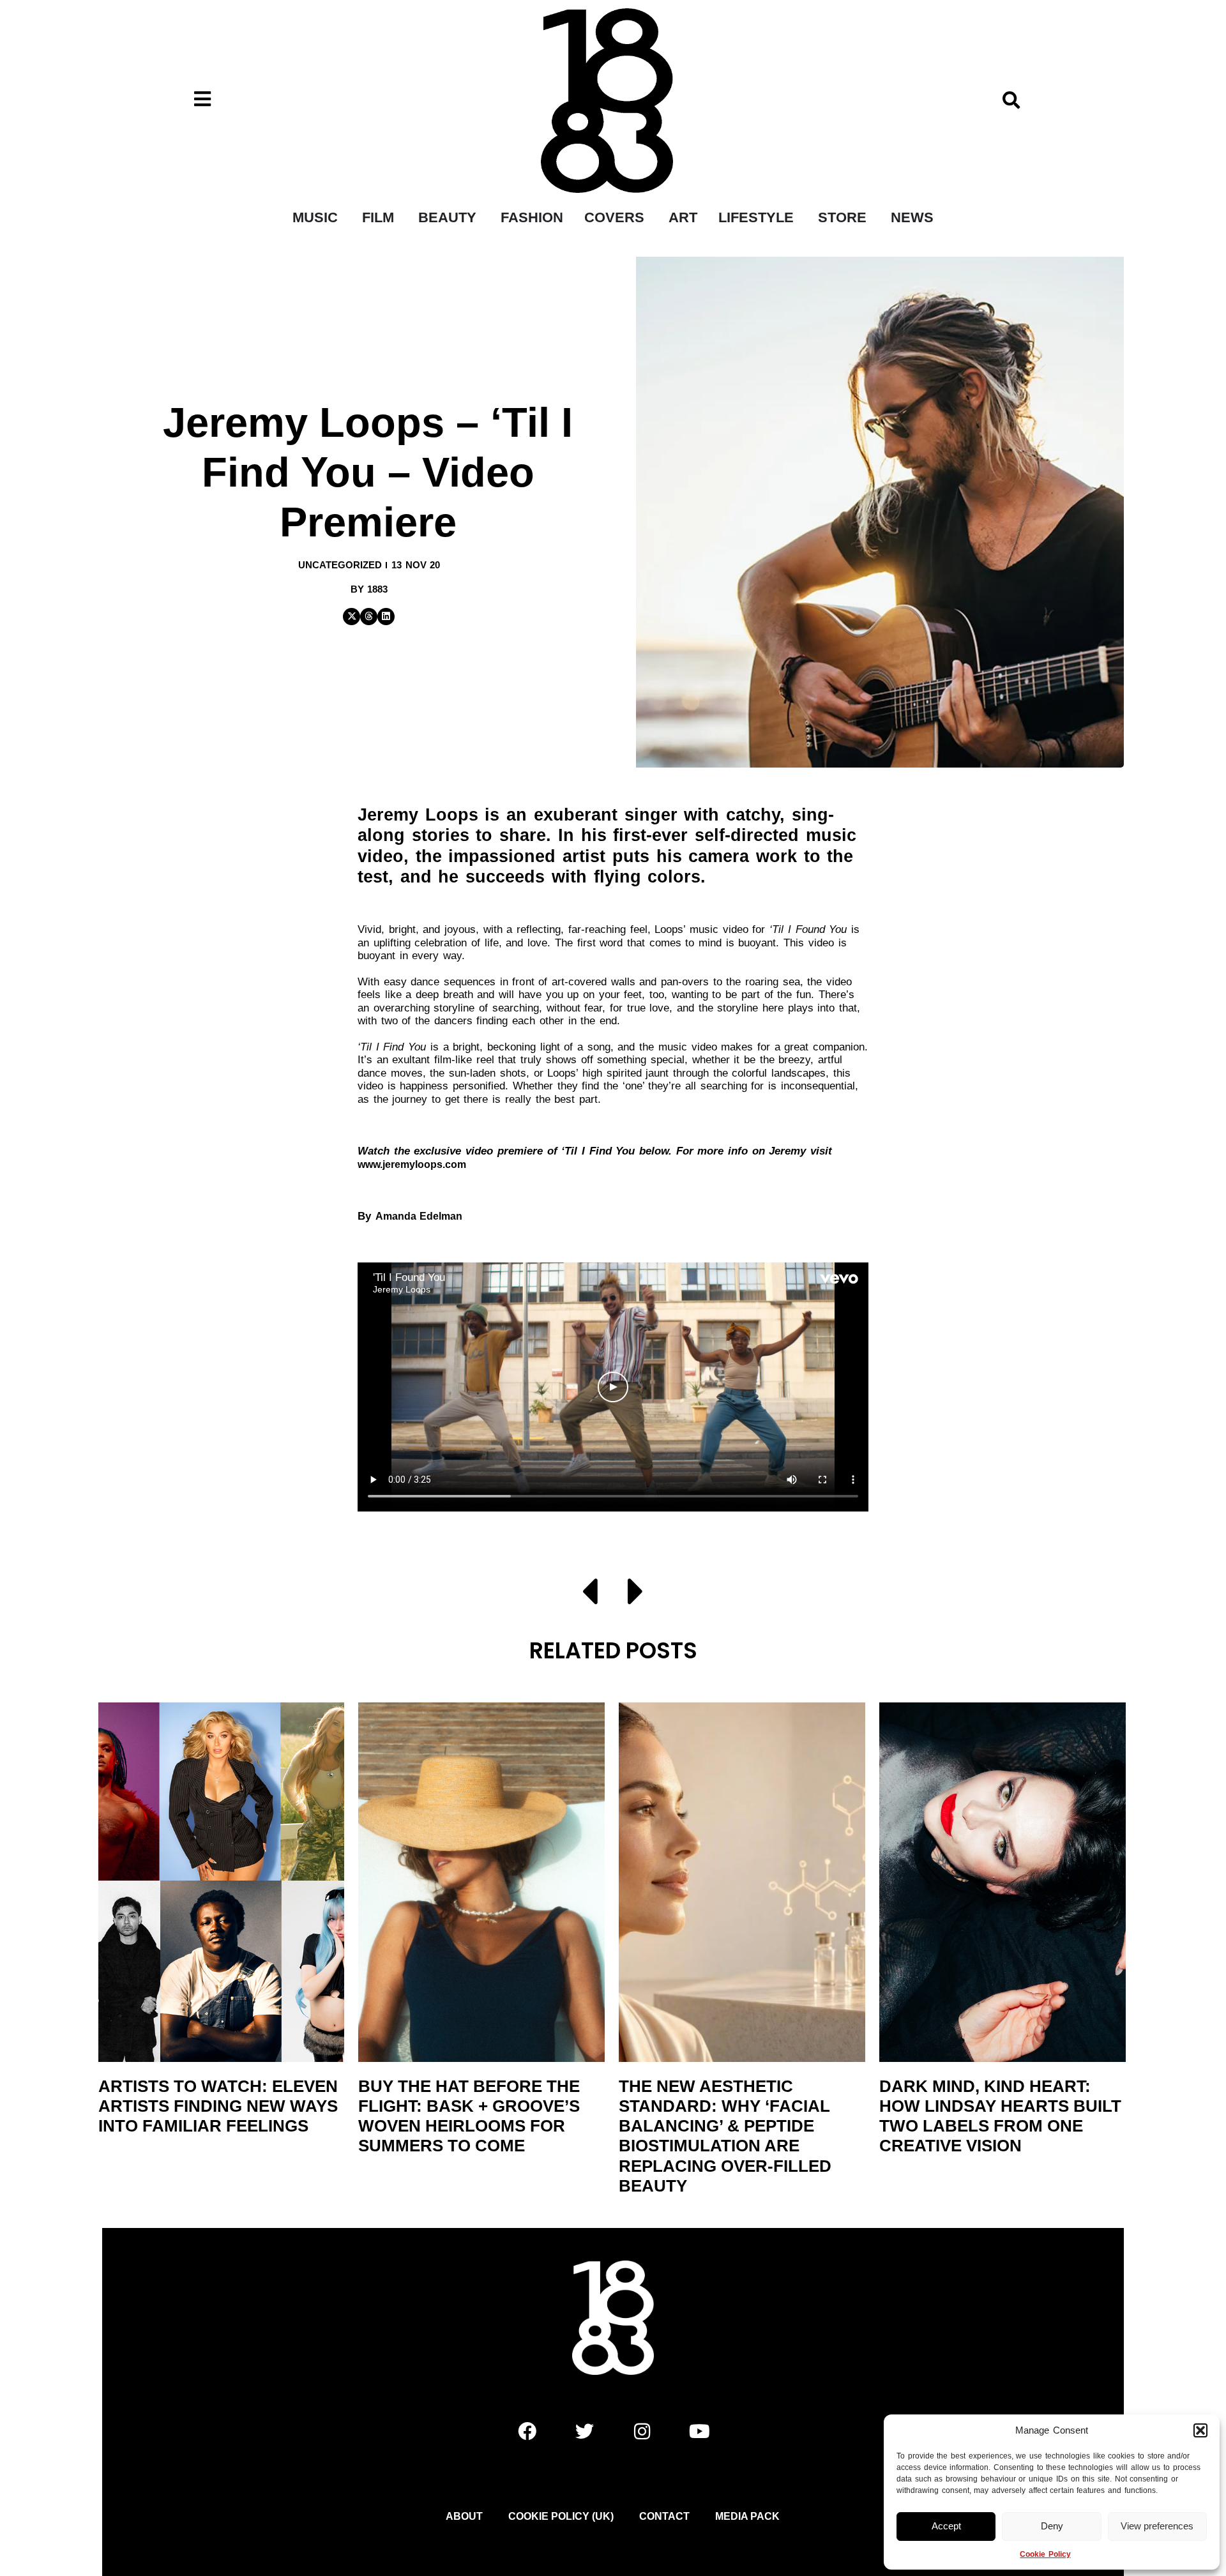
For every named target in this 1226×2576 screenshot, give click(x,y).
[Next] (629, 1594)
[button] (1200, 2430)
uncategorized (340, 565)
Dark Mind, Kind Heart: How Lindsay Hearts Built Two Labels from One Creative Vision (1000, 2116)
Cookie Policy (1045, 2554)
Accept (946, 2526)
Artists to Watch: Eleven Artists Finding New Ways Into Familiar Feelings (218, 2106)
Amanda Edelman (419, 1216)
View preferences (1157, 2526)
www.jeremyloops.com (412, 1164)
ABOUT (464, 2516)
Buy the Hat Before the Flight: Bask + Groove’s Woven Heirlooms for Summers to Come (469, 2116)
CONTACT (664, 2516)
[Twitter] (584, 2432)
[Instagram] (642, 2432)
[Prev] (597, 1594)
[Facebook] (527, 2432)
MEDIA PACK (747, 2516)
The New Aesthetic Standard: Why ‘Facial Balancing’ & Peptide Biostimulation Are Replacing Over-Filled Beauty (725, 2136)
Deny (1052, 2526)
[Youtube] (699, 2432)
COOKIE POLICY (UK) (561, 2516)
